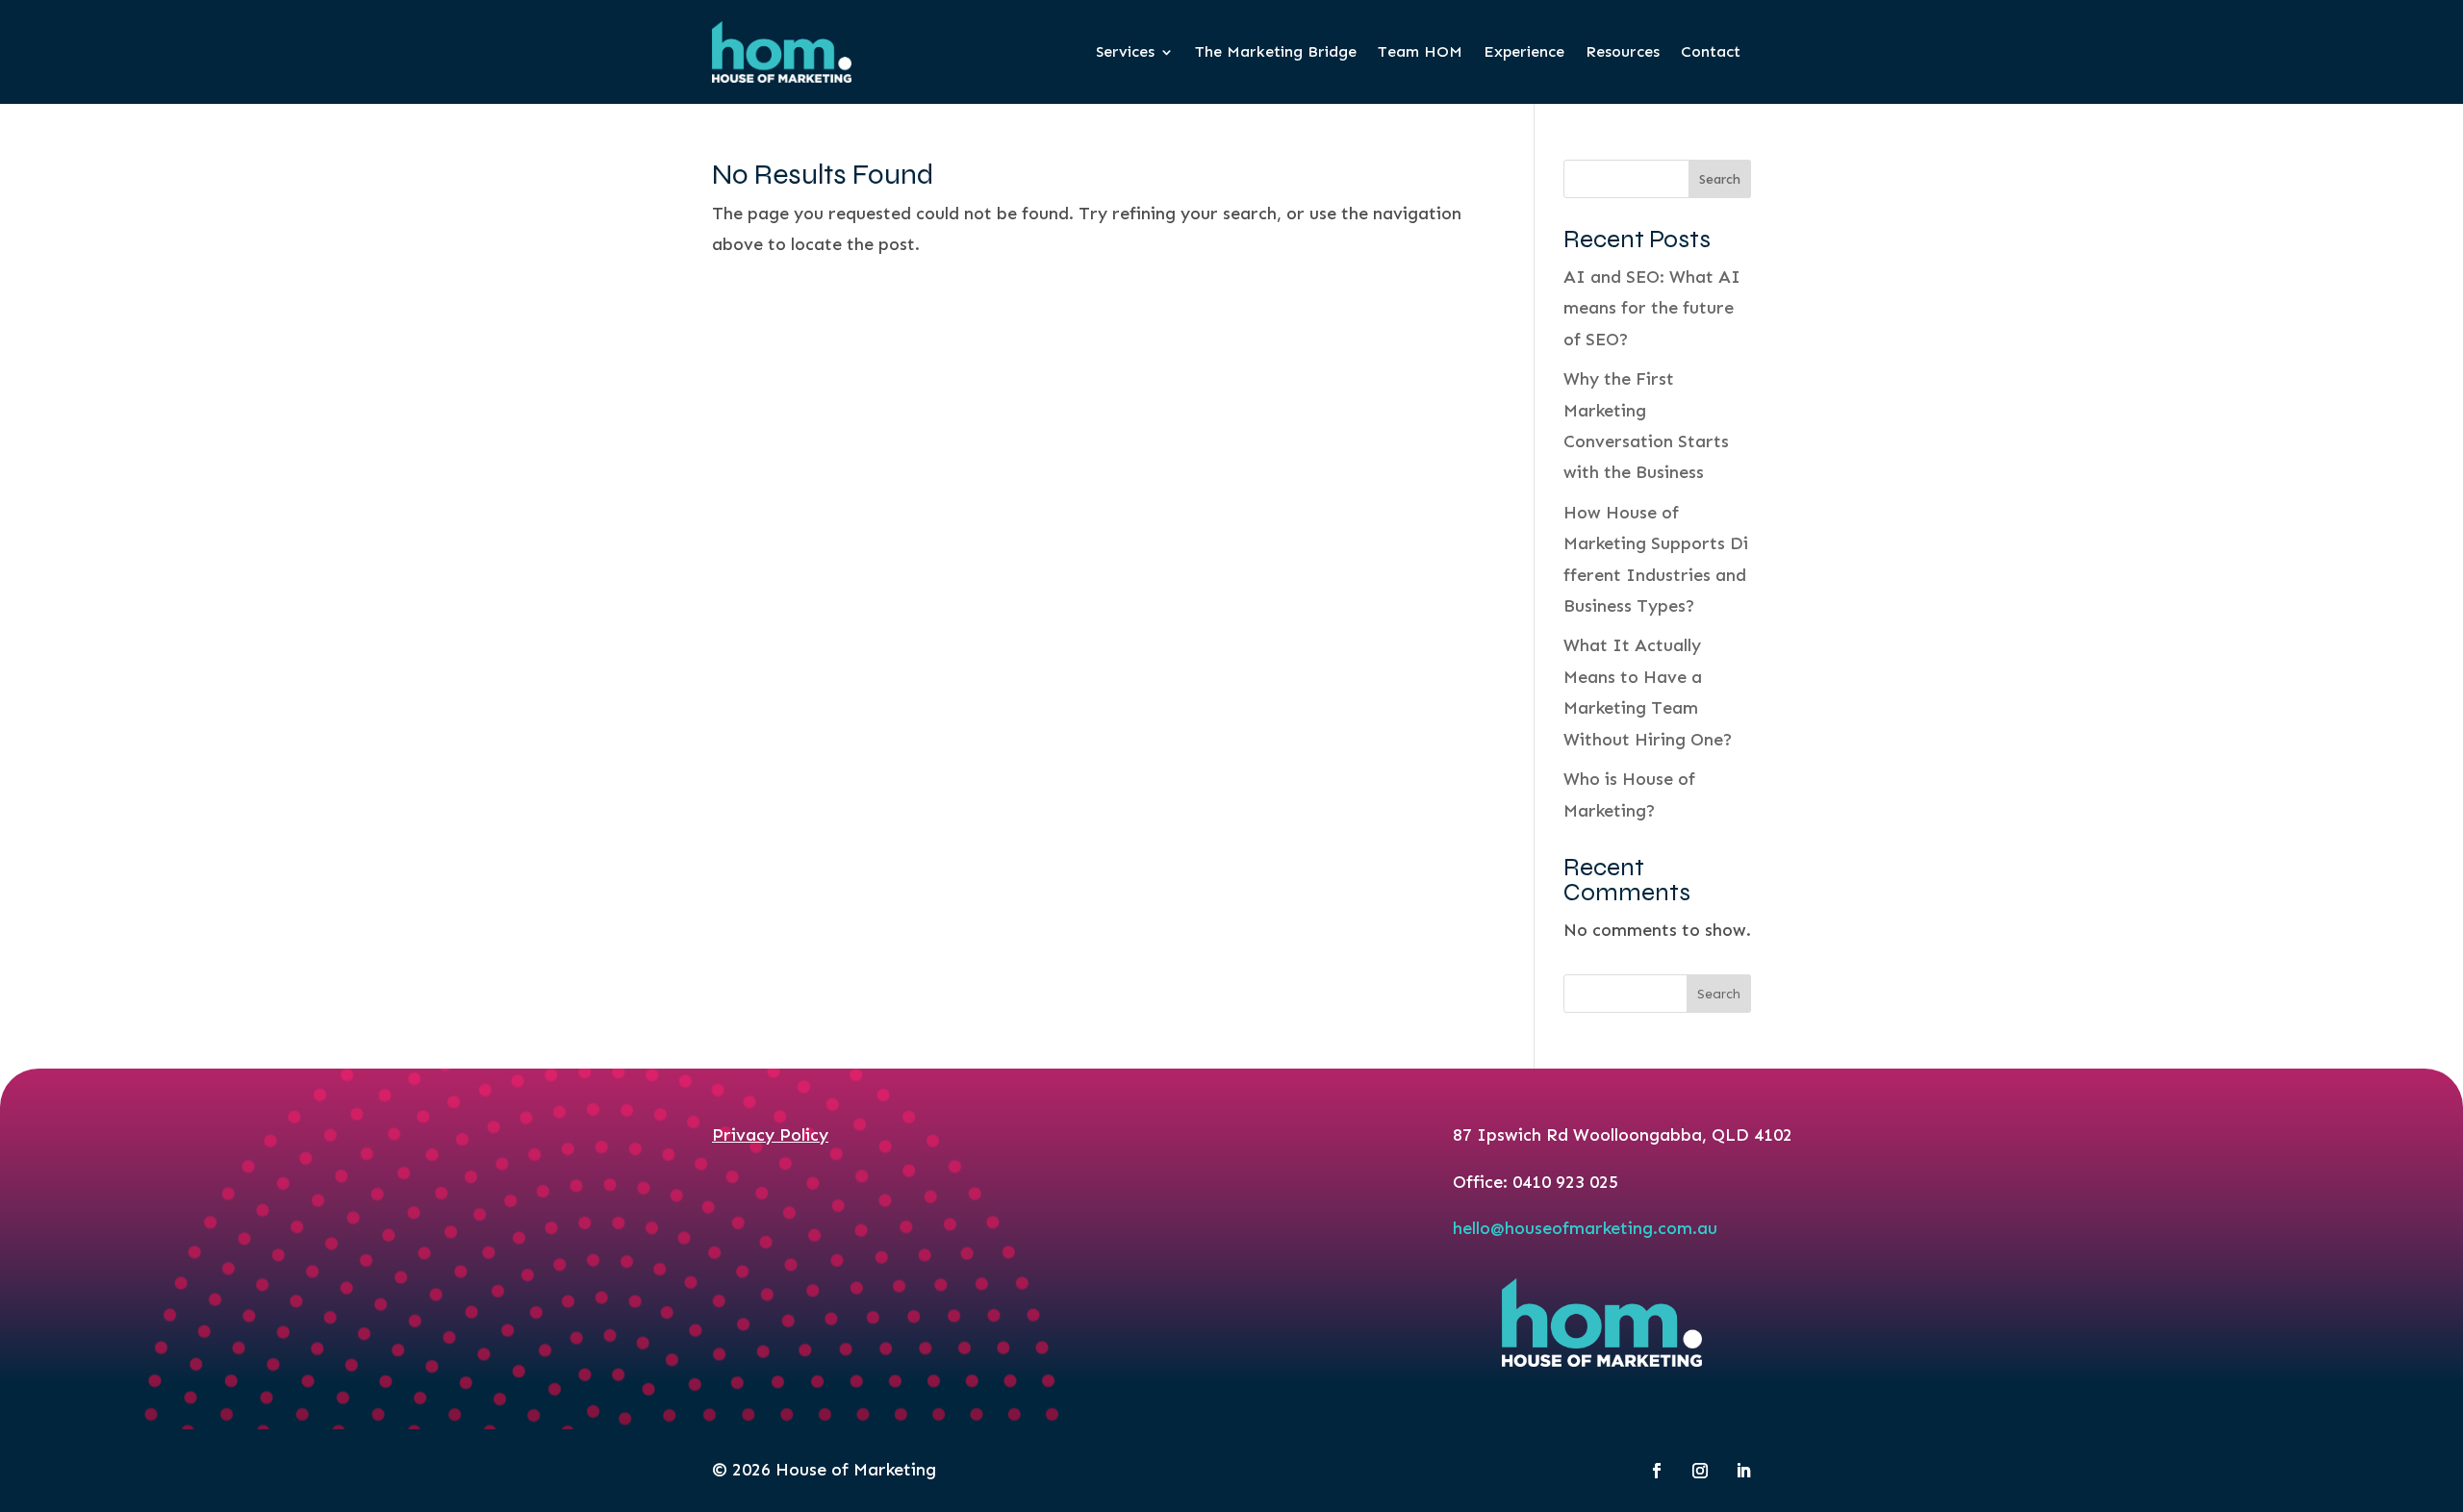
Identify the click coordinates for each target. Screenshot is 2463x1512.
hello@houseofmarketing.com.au (1585, 1228)
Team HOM (1420, 51)
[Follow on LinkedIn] (1743, 1471)
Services (1125, 51)
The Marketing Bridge (1276, 51)
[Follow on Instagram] (1700, 1471)
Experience (1524, 51)
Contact (1711, 51)
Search (1720, 179)
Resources (1623, 51)
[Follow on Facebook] (1657, 1471)
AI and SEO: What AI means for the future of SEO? (1652, 308)
